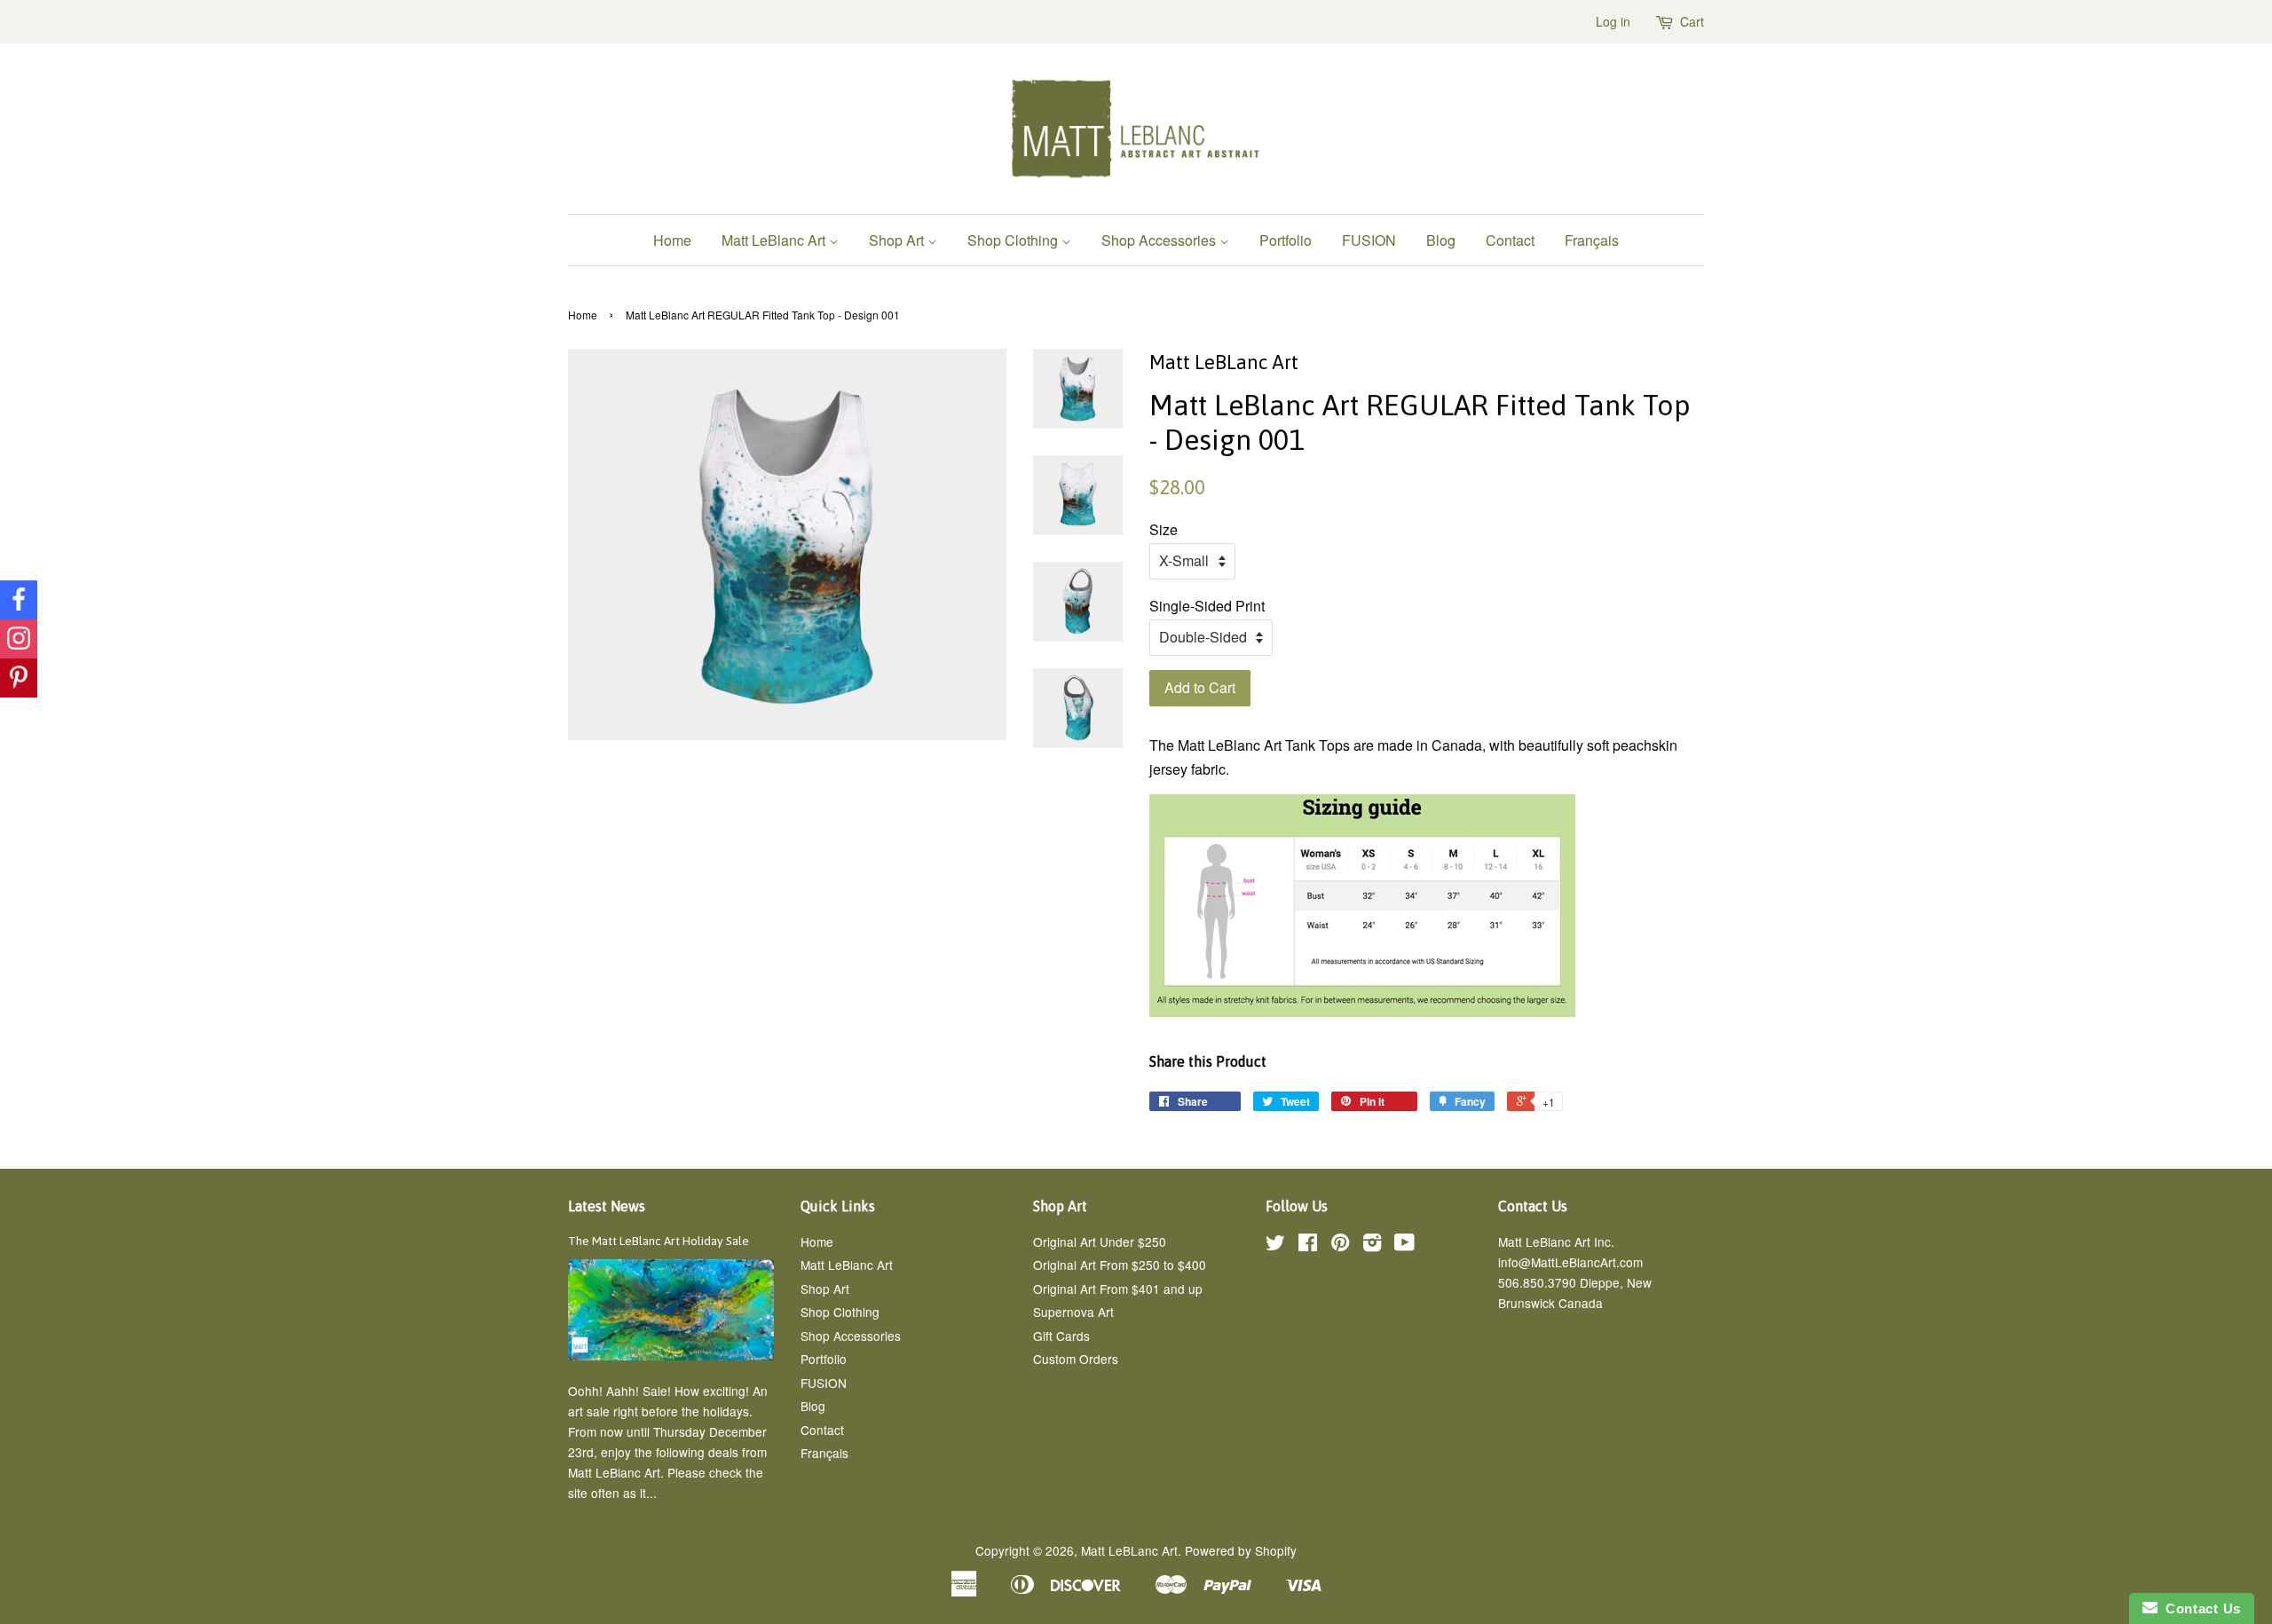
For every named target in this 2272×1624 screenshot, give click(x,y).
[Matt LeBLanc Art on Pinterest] (1340, 1245)
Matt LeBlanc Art (775, 240)
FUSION (1369, 240)
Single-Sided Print (1207, 606)
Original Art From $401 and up (1118, 1289)
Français (1592, 240)
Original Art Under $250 (1100, 1242)
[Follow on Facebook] (19, 600)
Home (672, 240)
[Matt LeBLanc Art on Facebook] (1308, 1245)
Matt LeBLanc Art (1129, 1550)
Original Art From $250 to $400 (1120, 1265)
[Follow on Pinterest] (19, 678)
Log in (1613, 21)
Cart (1692, 21)
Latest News (607, 1206)
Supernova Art (1073, 1312)
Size (1164, 529)
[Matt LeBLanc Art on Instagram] (1372, 1245)
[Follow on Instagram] (19, 639)
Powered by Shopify (1241, 1550)
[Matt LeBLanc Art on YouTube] (1404, 1245)
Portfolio (1286, 240)
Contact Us (2199, 1608)
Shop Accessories (1160, 240)
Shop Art (898, 240)
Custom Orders (1076, 1359)
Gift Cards (1061, 1336)
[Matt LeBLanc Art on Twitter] (1275, 1245)
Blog (1441, 240)
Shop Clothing (1014, 240)
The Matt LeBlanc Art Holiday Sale (659, 1241)
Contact (1510, 240)
